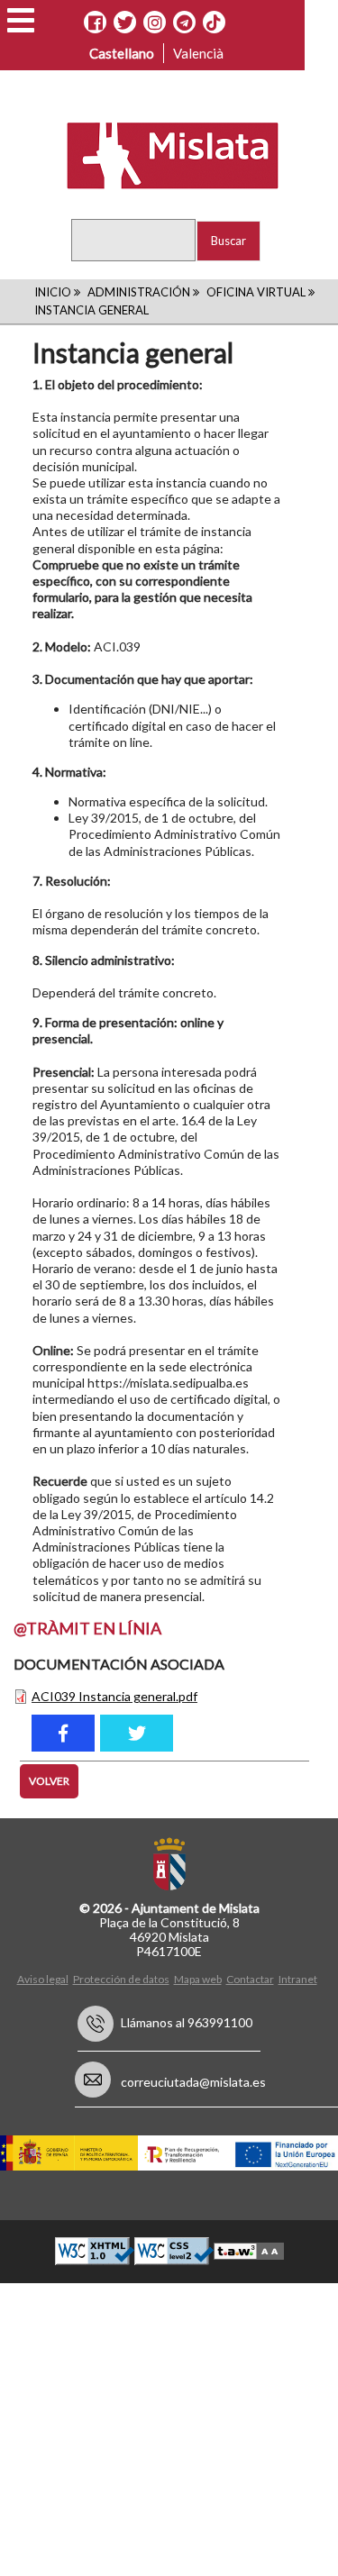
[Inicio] (161, 154)
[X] (125, 23)
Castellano (122, 53)
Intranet (298, 1979)
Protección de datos (121, 1979)
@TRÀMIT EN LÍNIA (87, 1628)
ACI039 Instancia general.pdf (114, 1696)
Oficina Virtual (256, 292)
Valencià (198, 53)
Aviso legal (43, 1979)
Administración (139, 292)
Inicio (53, 292)
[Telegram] (184, 23)
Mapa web (198, 1979)
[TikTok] (214, 23)
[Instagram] (155, 23)
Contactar (250, 1979)
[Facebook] (95, 23)
